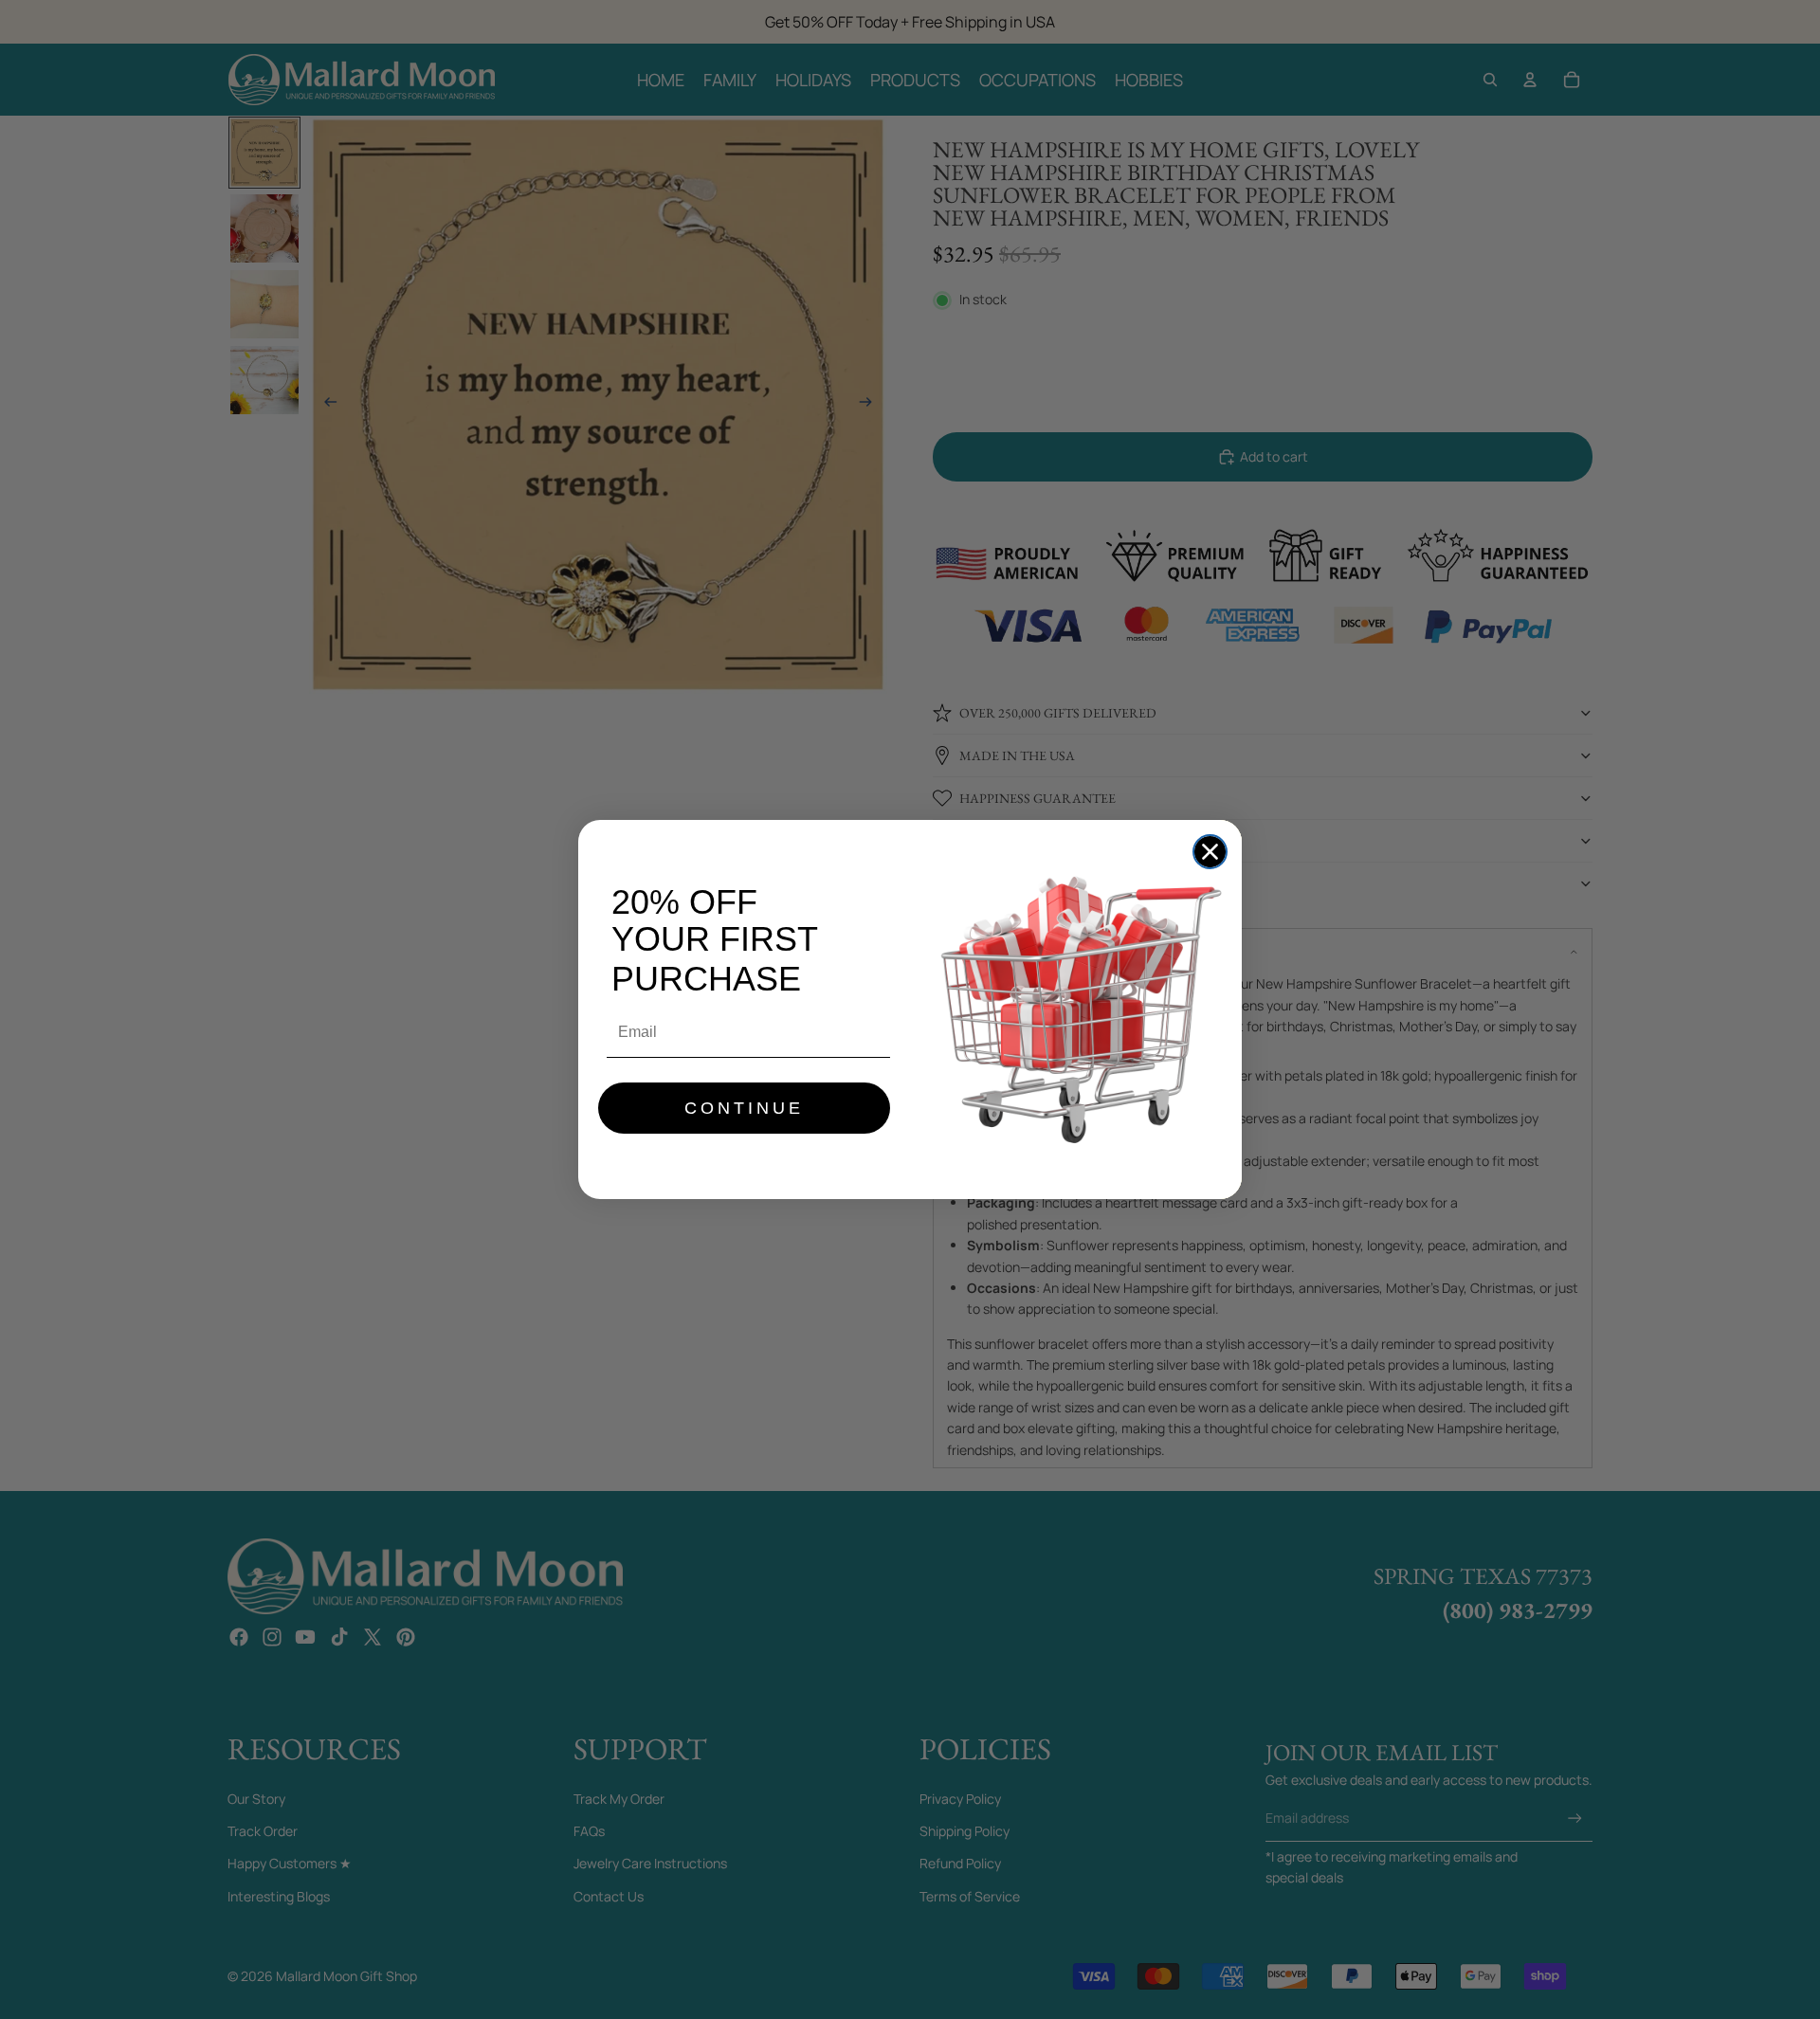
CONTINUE (744, 1108)
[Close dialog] (1210, 852)
